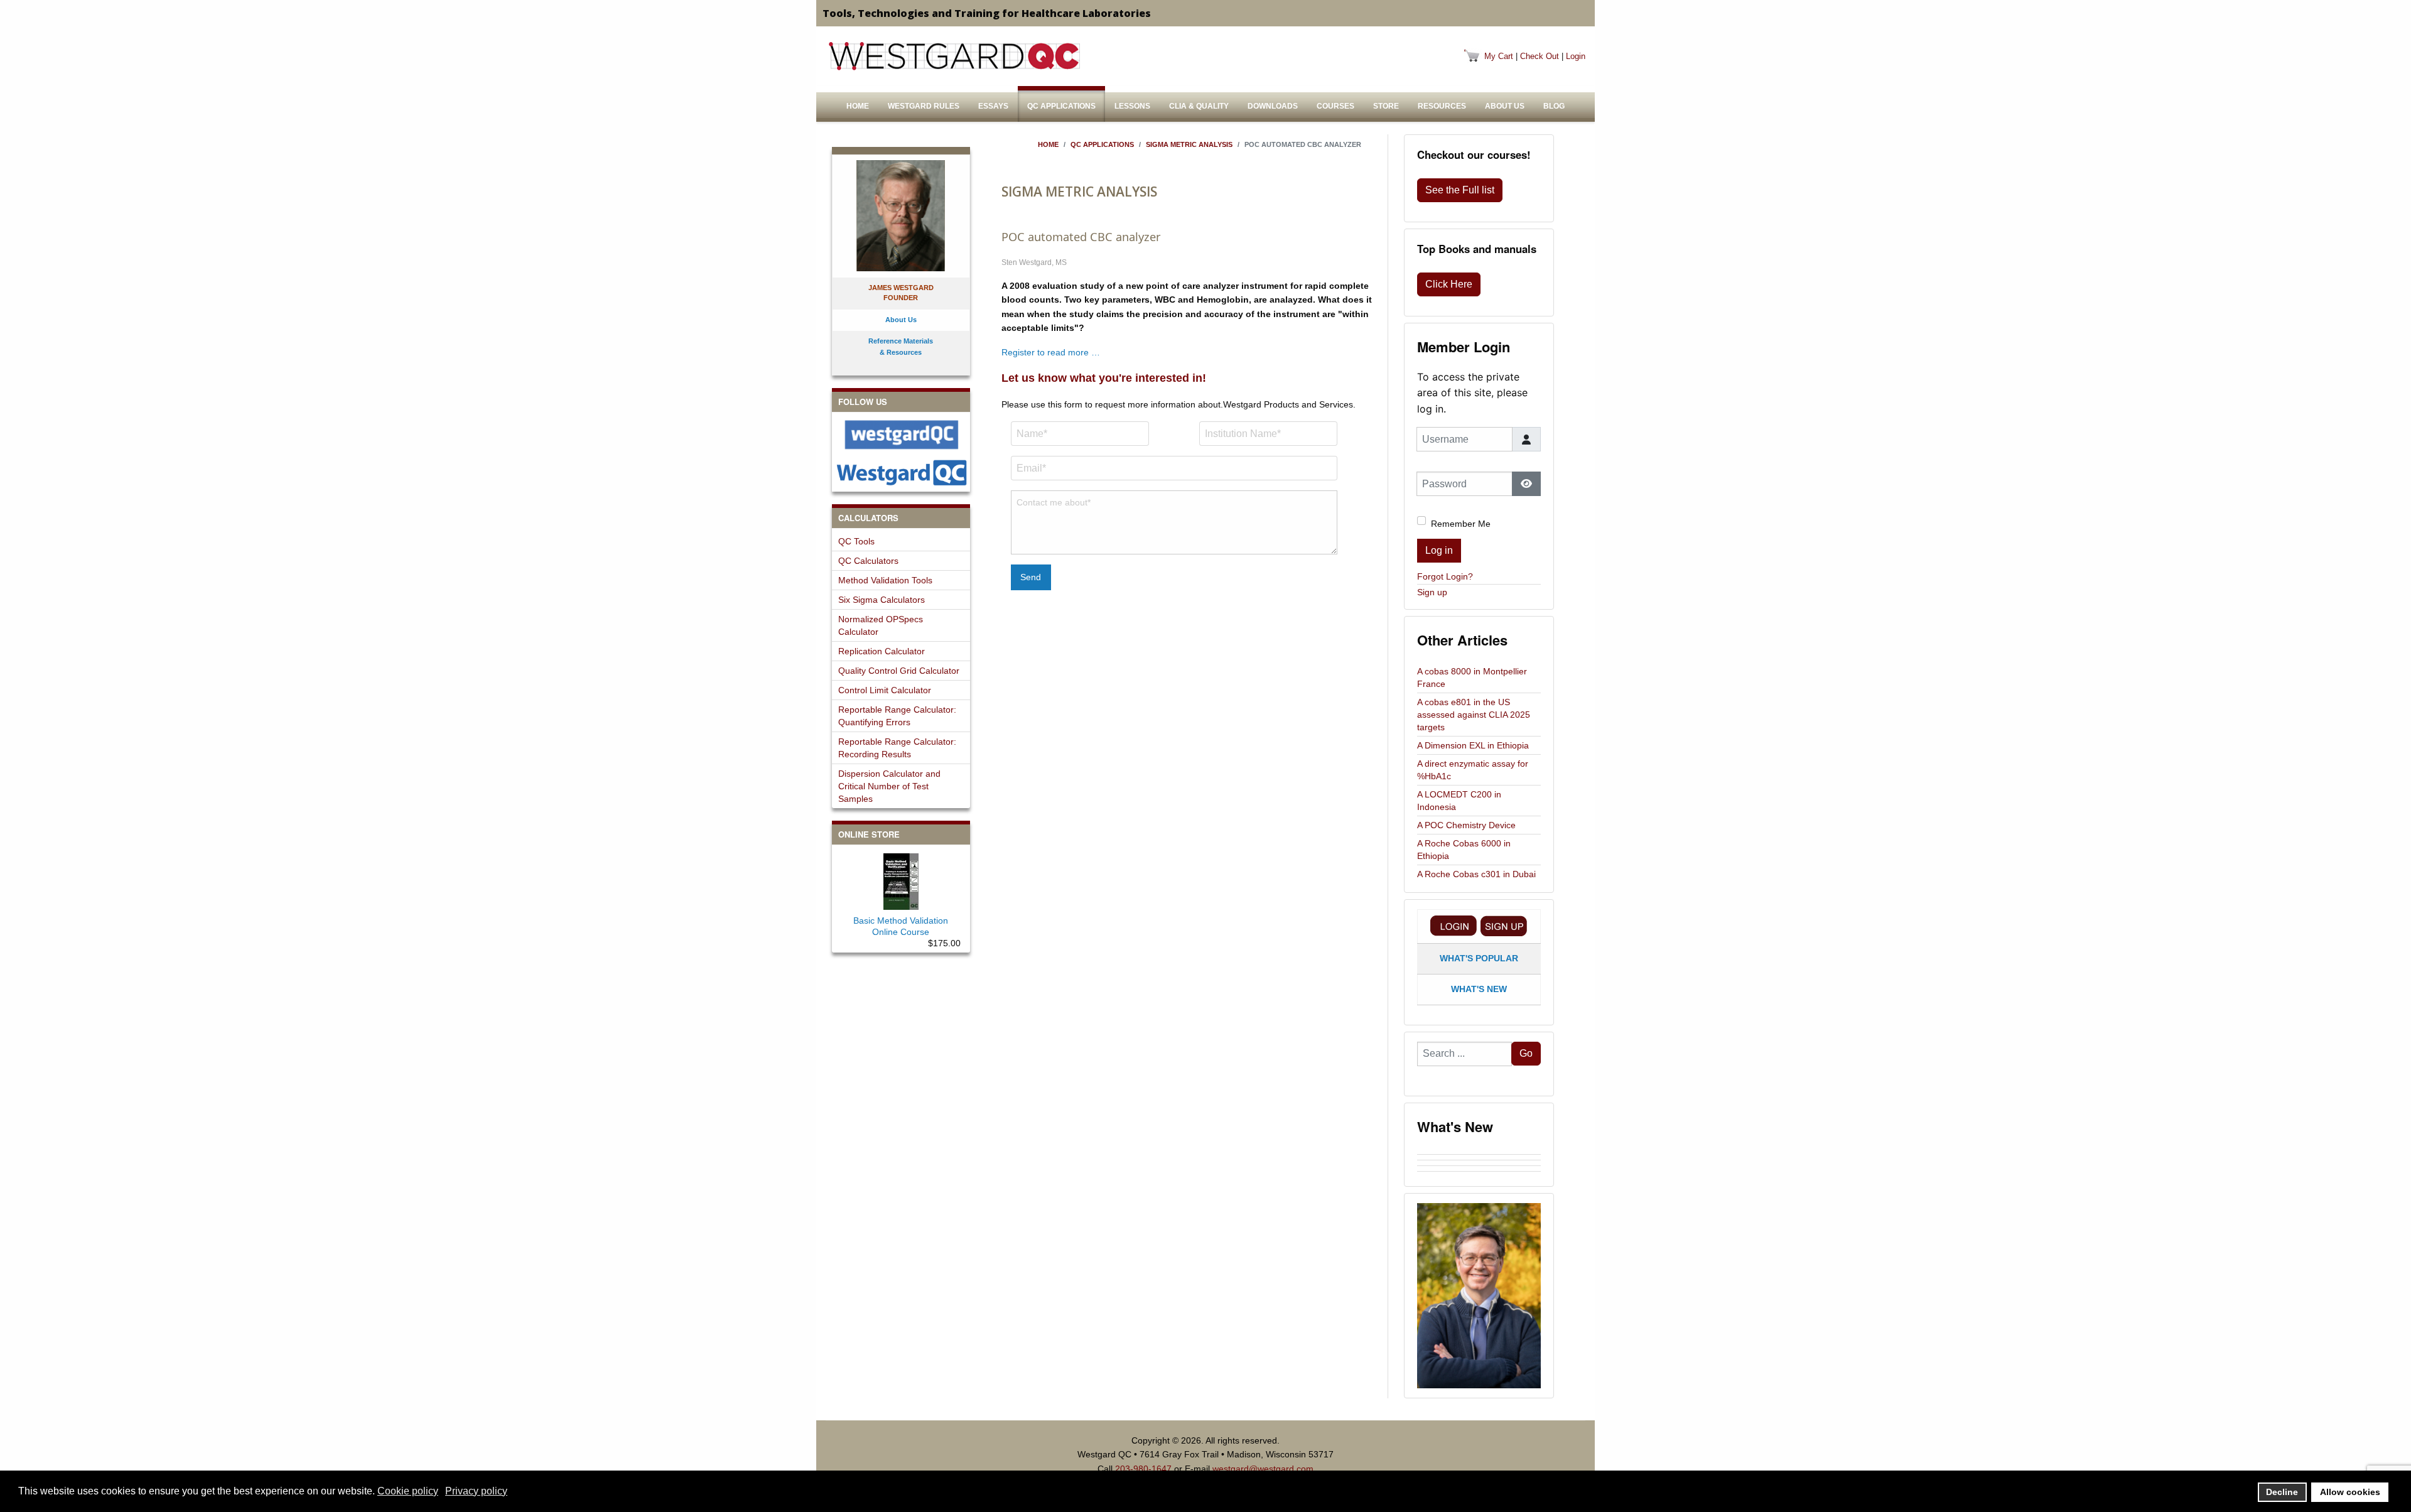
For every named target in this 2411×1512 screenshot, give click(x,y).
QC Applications (1061, 106)
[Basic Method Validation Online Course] (901, 879)
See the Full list (1460, 190)
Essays (993, 106)
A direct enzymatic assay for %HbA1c (1473, 770)
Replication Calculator (882, 651)
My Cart (1499, 56)
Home (858, 106)
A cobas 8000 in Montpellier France (1472, 678)
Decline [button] (2282, 1492)
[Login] (1454, 926)
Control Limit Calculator (885, 690)
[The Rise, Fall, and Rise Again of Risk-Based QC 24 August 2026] (1479, 1157)
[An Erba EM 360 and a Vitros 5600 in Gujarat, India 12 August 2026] (1479, 1163)
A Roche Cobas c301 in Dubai (1476, 874)
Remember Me (1461, 524)
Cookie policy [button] (408, 1491)
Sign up (1432, 592)
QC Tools (856, 541)
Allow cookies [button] (2350, 1492)
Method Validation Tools (885, 580)
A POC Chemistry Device (1466, 825)
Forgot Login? (1445, 576)
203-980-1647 (1143, 1469)
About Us (1505, 106)
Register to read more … (1051, 352)
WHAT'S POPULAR (1479, 958)
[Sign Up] (1504, 926)
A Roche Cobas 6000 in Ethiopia (1464, 850)
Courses (1335, 106)
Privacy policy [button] (476, 1491)
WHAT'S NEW (1479, 989)
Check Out (1540, 56)
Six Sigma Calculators (882, 600)
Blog (1554, 106)
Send (1031, 577)
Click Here (1449, 284)
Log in (1439, 550)
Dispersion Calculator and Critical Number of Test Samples (889, 786)
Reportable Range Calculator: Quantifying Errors (897, 716)
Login (1576, 56)
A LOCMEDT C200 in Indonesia (1459, 801)
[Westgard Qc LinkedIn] (901, 472)
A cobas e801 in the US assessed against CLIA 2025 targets (1474, 715)
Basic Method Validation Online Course (901, 926)
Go (1526, 1053)
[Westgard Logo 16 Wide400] (954, 56)
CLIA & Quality (1199, 106)
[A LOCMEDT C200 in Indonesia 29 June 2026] (1479, 1174)
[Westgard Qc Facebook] (901, 435)
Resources (1442, 106)
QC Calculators (868, 561)
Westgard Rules (924, 106)
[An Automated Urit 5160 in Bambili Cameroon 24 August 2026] (1479, 1152)
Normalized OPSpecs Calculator (881, 625)
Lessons (1132, 106)
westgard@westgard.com (1263, 1469)
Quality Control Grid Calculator (899, 671)
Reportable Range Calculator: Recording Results (897, 748)
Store (1386, 106)
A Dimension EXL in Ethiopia (1473, 745)
